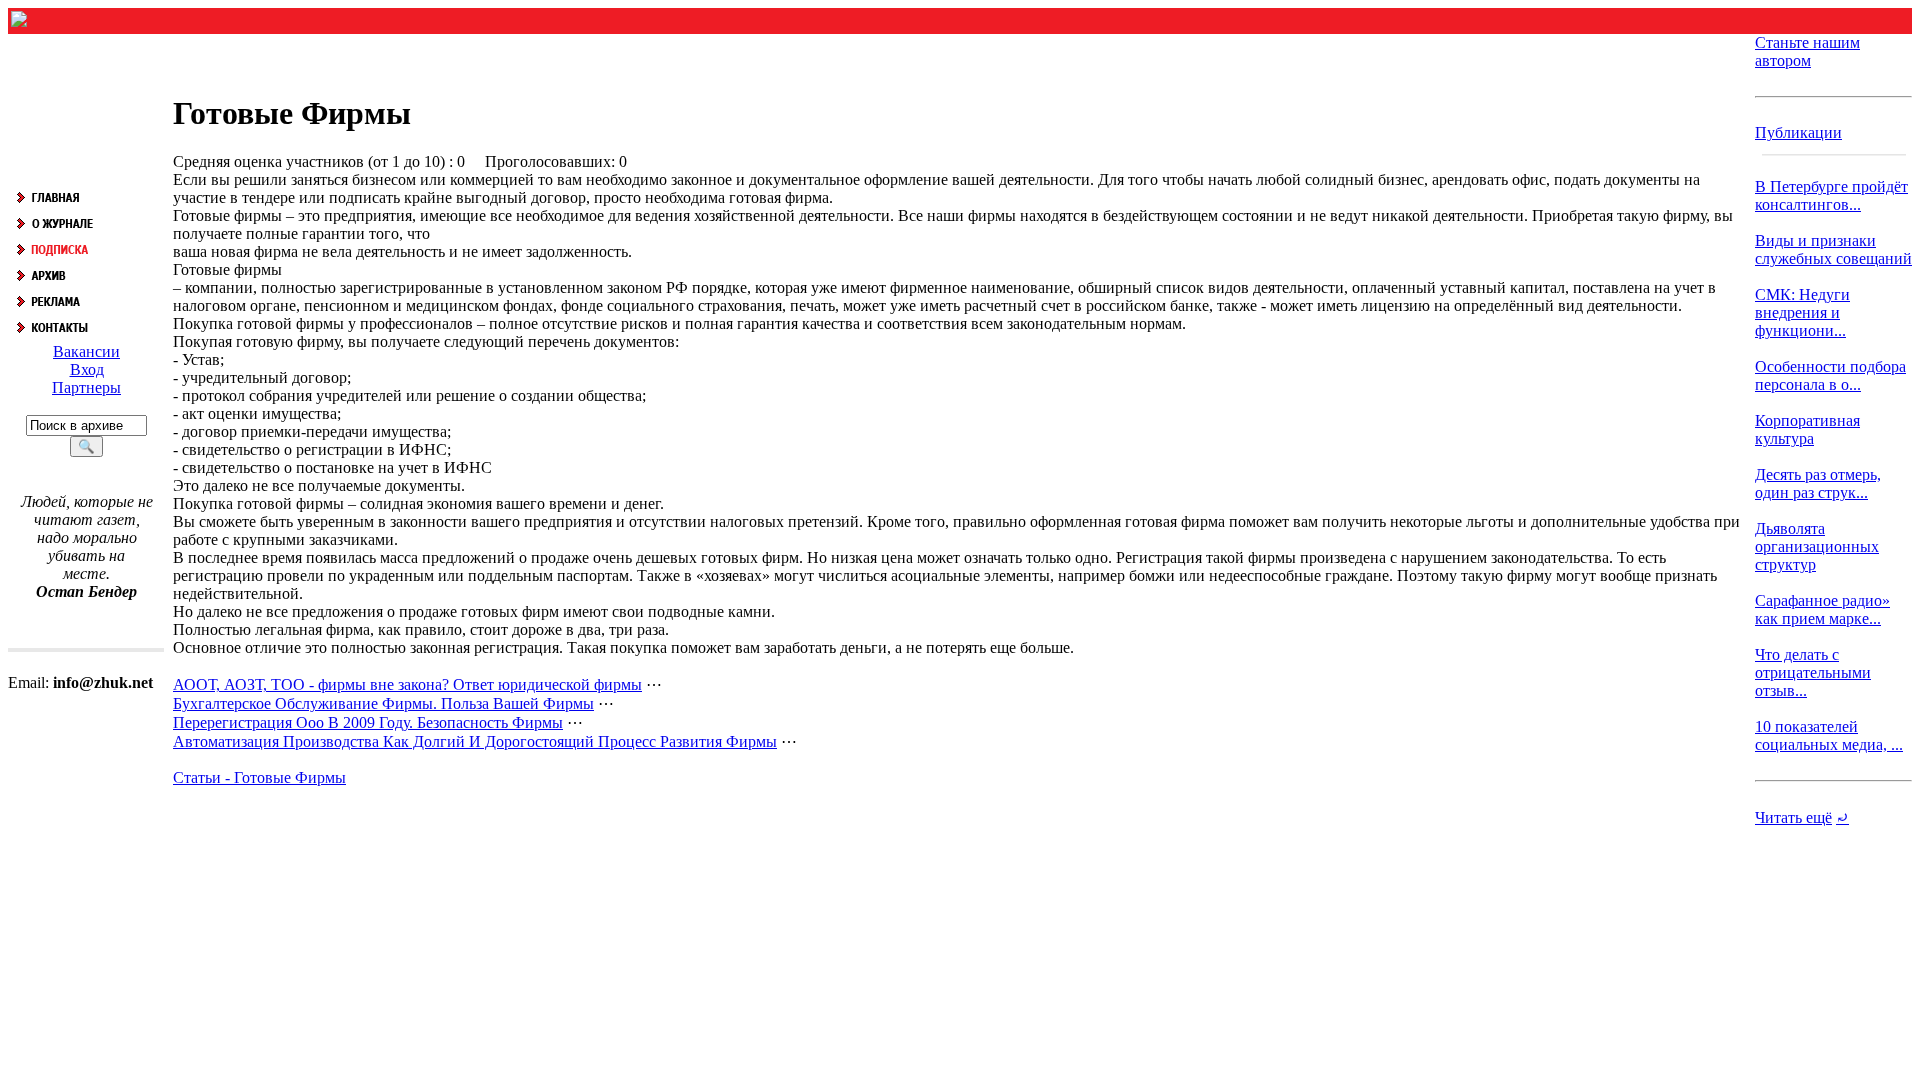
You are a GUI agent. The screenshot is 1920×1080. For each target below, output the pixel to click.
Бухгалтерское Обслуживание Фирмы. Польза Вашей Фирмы (383, 703)
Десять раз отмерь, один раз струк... (1818, 483)
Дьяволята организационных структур (1817, 546)
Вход (87, 369)
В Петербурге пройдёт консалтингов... (1831, 195)
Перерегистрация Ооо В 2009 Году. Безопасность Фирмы (368, 722)
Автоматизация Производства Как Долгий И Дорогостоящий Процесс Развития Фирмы (475, 741)
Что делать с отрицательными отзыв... (1813, 672)
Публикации (1798, 132)
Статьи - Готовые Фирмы (259, 777)
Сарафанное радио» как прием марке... (1822, 609)
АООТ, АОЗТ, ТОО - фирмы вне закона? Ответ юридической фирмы (407, 684)
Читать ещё (1793, 817)
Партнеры (86, 387)
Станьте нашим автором (1807, 51)
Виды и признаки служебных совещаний (1833, 249)
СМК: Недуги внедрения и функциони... (1802, 312)
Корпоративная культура (1807, 429)
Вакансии (86, 351)
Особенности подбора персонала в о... (1830, 375)
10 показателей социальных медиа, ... (1829, 735)
